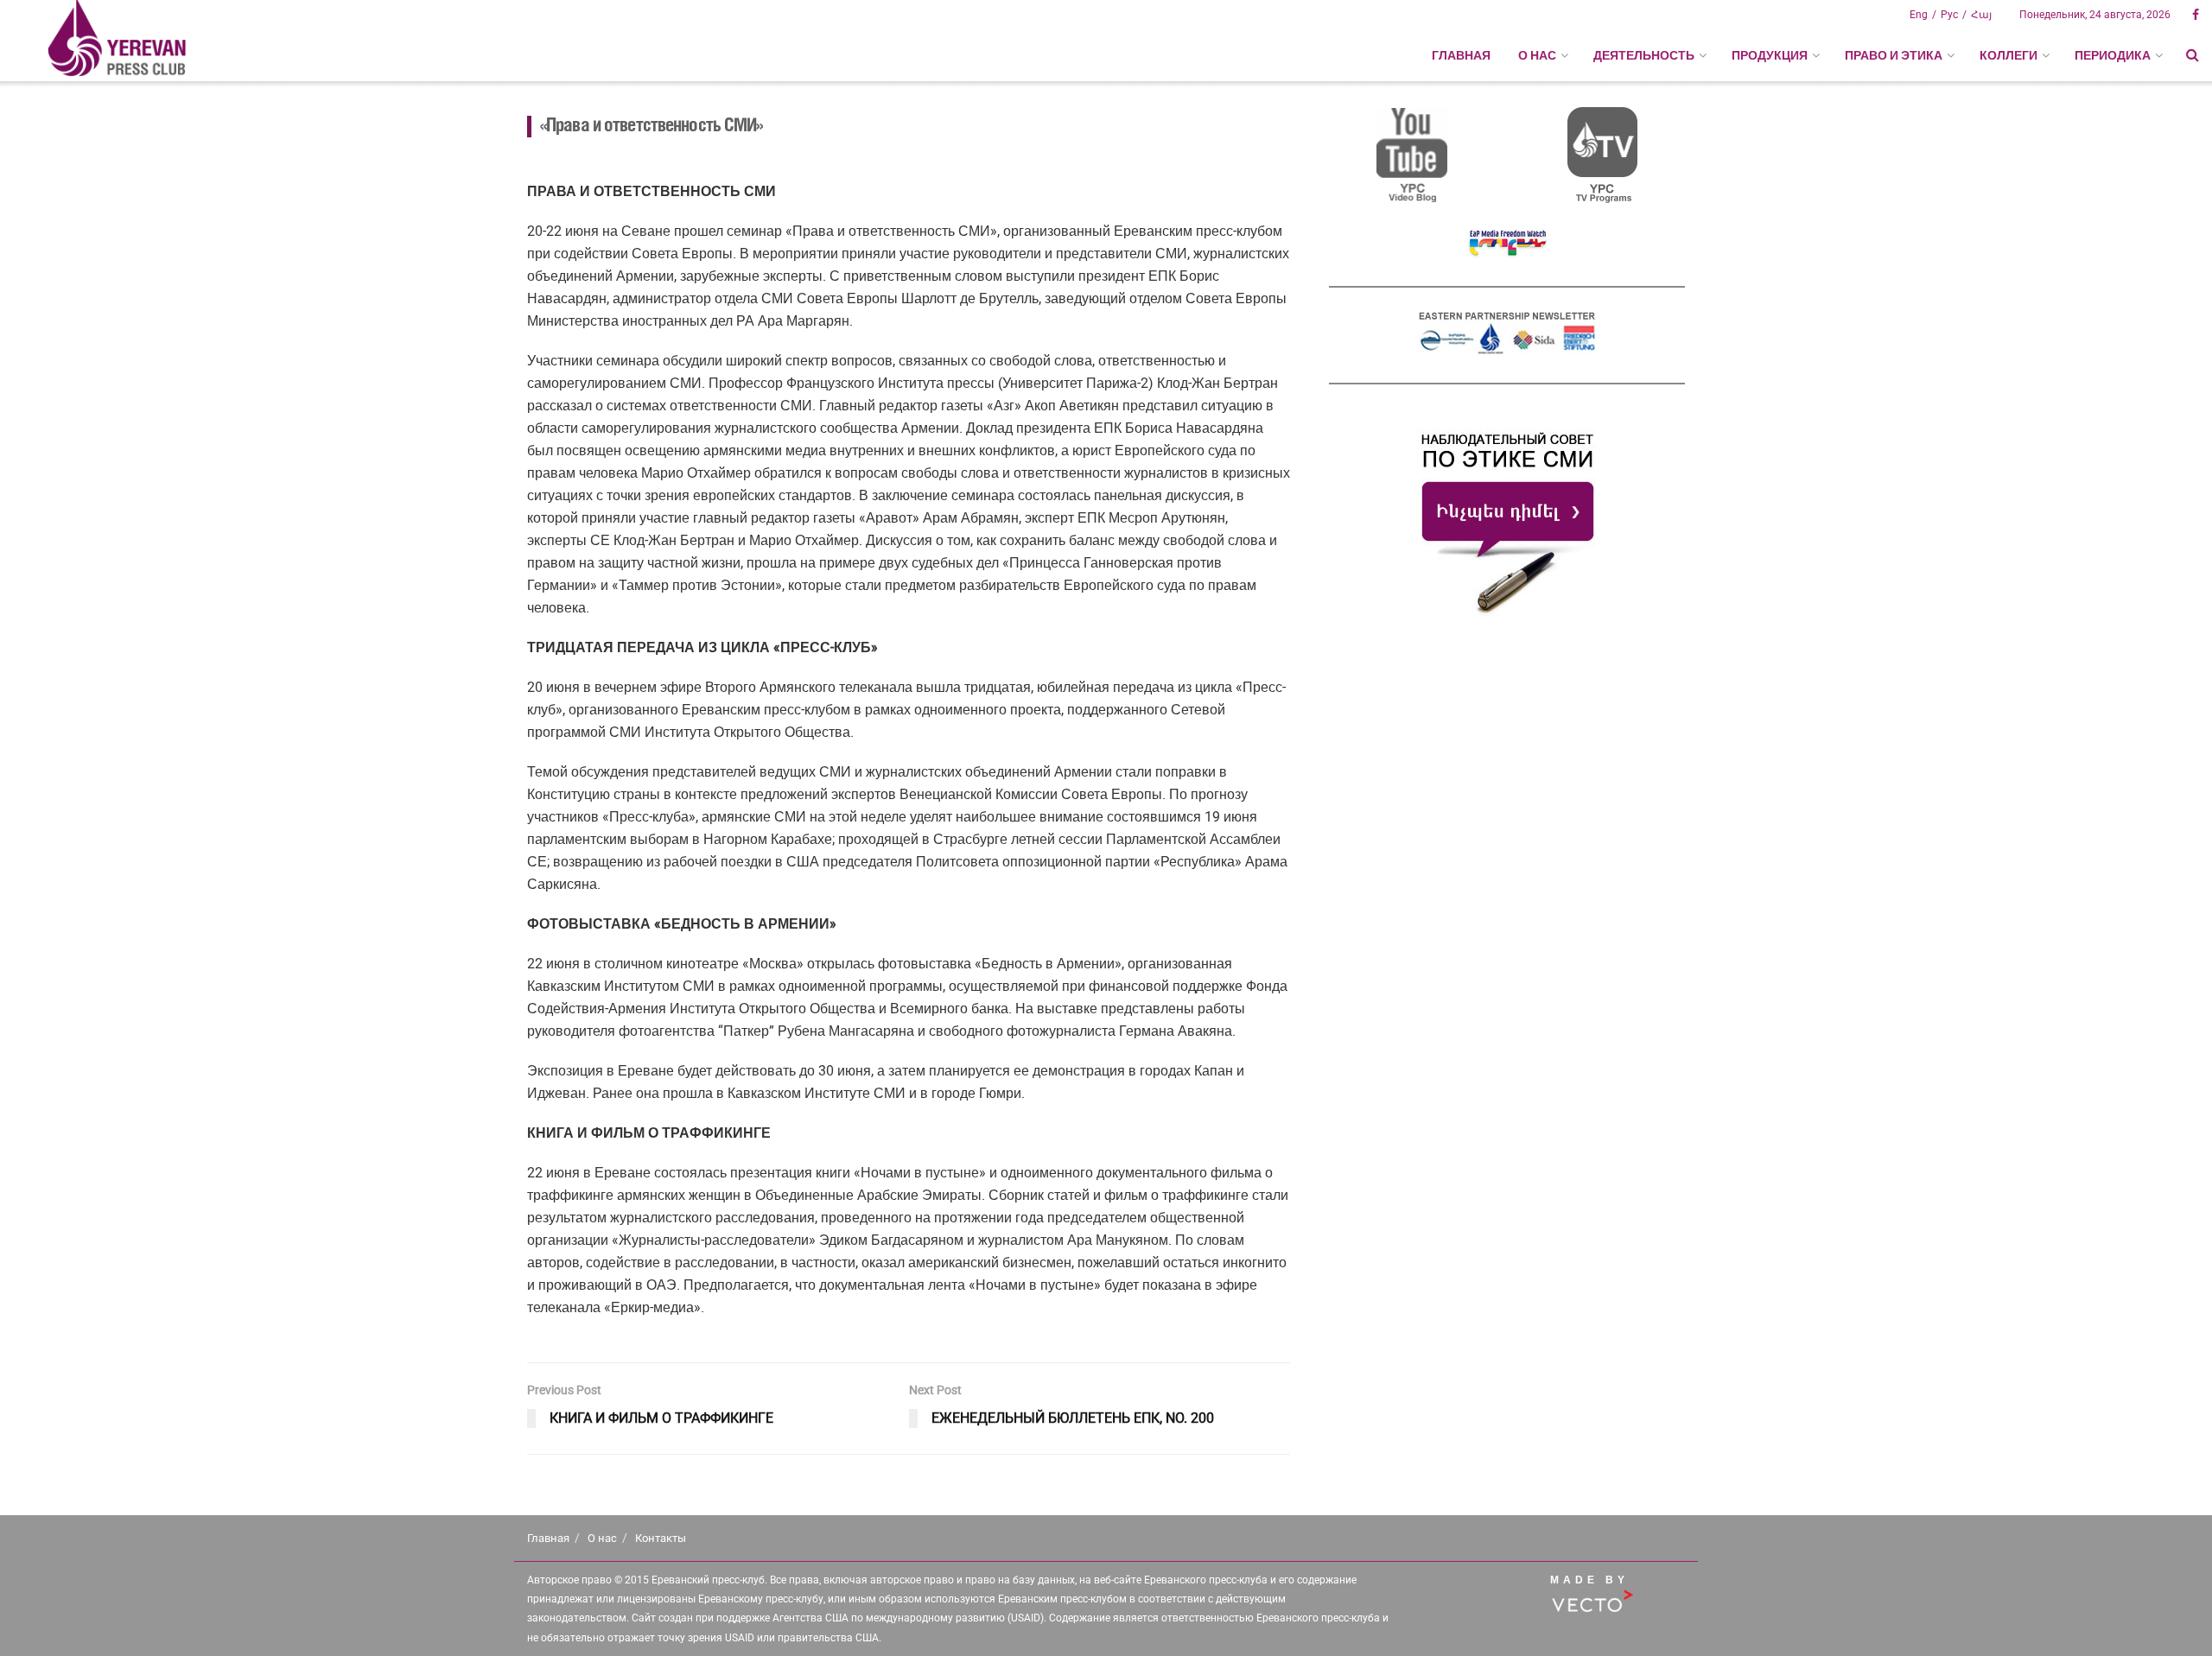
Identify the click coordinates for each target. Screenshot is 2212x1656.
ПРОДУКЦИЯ (1770, 55)
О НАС (1537, 55)
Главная (1461, 55)
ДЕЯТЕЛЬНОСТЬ (1644, 55)
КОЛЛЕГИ (2009, 55)
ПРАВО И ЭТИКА (1894, 55)
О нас (602, 1538)
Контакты (661, 1538)
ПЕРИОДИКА (2113, 55)
